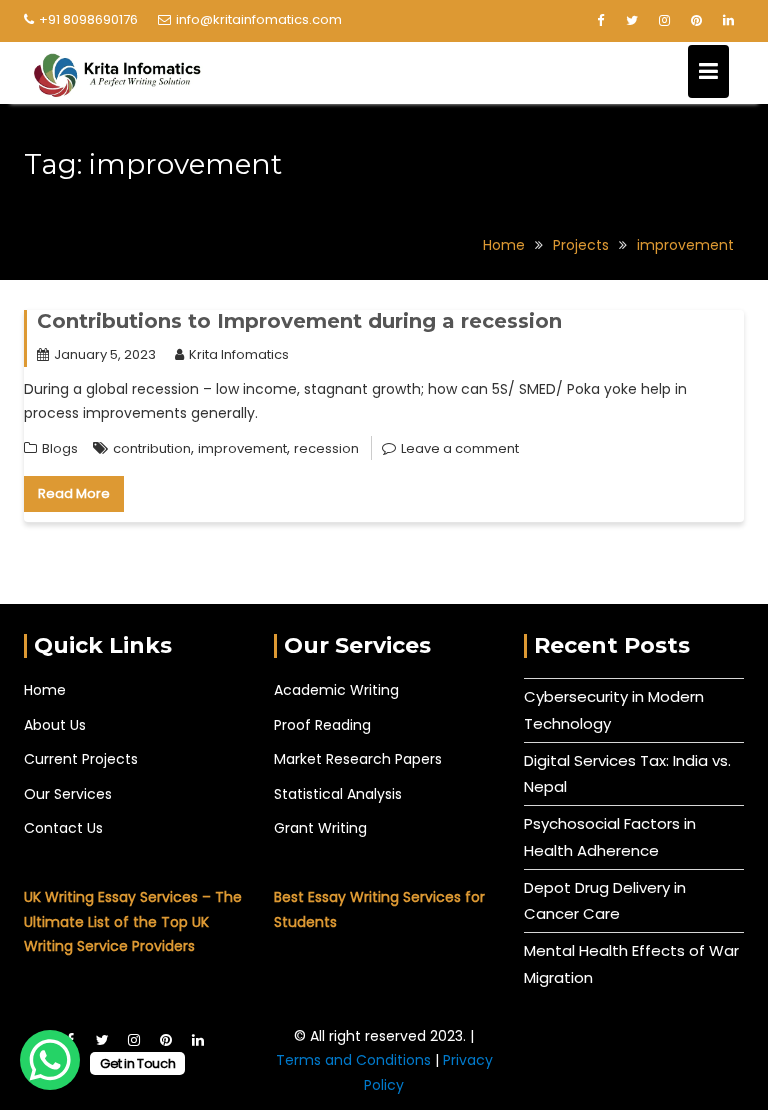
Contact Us (63, 828)
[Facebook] (600, 21)
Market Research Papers (358, 759)
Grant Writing (320, 828)
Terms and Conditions (355, 1060)
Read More (74, 493)
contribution (152, 448)
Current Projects (81, 759)
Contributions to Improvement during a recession (299, 321)
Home (45, 690)
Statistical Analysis (338, 794)
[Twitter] (632, 21)
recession (326, 448)
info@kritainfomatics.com (259, 19)
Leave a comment (460, 448)
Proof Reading (322, 725)
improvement (242, 448)
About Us (55, 725)
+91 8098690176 (88, 19)
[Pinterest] (696, 21)
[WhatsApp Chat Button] (50, 1060)
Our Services (68, 794)
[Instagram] (664, 21)
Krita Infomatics (239, 354)
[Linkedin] (728, 21)
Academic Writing (336, 690)
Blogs (60, 448)
